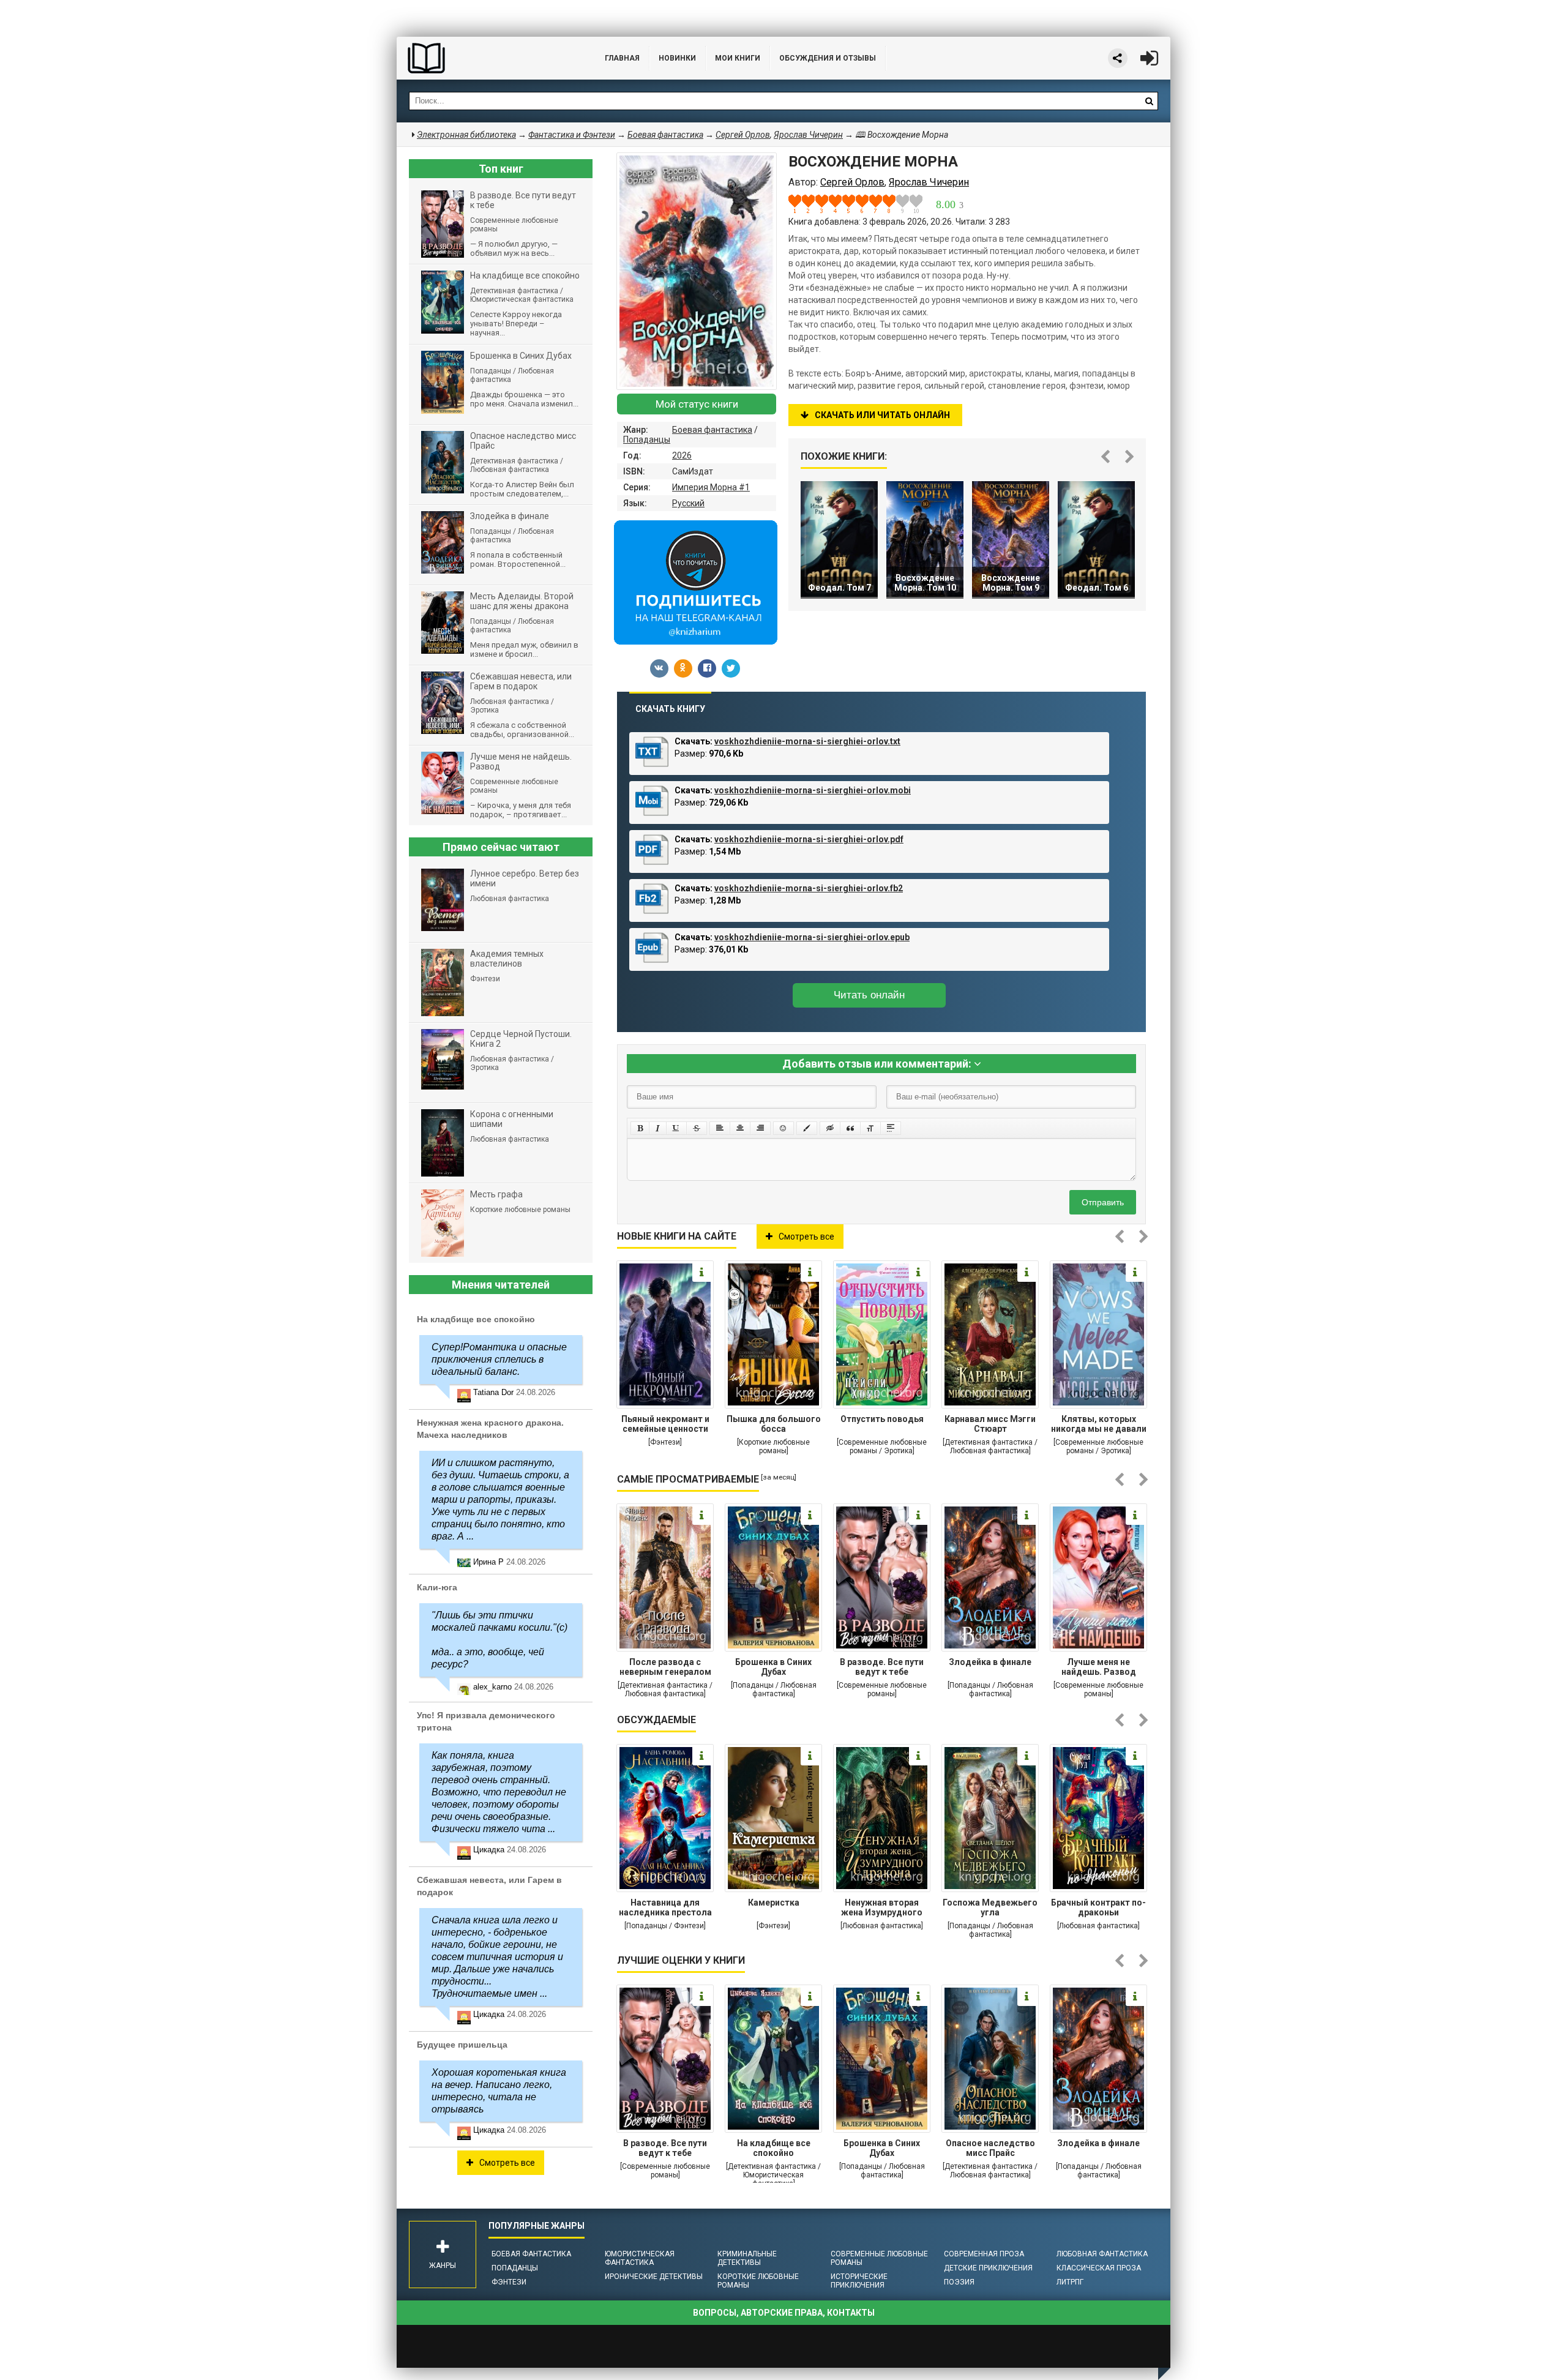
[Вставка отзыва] (850, 1128)
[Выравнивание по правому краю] (760, 1128)
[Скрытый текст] (830, 1128)
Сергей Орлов (743, 135)
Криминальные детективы (747, 2258)
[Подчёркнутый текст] (676, 1128)
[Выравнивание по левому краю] (720, 1128)
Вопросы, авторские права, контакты (784, 2313)
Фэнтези (509, 2282)
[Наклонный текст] (658, 1128)
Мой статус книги (697, 404)
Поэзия (959, 2282)
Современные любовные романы (879, 2258)
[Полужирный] (640, 1128)
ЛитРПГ (1070, 2282)
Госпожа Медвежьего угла (990, 1907)
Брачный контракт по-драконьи (1098, 1907)
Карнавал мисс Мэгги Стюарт (990, 1424)
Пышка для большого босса (774, 1424)
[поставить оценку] (802, 204)
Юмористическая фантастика (640, 2258)
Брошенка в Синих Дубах (773, 1667)
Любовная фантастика (1102, 2254)
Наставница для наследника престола (665, 1907)
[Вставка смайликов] (783, 1128)
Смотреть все (806, 1237)
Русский (688, 503)
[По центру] (740, 1128)
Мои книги (738, 58)
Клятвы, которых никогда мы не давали (1099, 1424)
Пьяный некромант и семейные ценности (665, 1424)
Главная (622, 58)
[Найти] (1149, 101)
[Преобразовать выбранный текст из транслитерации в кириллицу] (870, 1128)
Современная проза (984, 2254)
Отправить (1103, 1202)
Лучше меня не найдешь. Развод (1099, 1667)
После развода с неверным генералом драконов (665, 1668)
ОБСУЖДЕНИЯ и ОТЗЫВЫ (828, 58)
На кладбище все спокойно (774, 2148)
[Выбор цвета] (807, 1128)
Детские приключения (988, 2268)
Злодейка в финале (990, 1662)
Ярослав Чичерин (808, 135)
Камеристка (774, 1903)
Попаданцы (647, 440)
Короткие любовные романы (758, 2281)
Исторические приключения (859, 2281)
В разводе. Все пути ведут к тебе (882, 1667)
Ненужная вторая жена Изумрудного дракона (882, 1909)
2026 (682, 455)
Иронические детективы (654, 2277)
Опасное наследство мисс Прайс (990, 2148)
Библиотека (488, 58)
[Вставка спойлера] (891, 1128)
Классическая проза (1099, 2268)
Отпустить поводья (882, 1419)
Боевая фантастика (712, 430)
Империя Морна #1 (711, 487)
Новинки (677, 58)
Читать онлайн (869, 995)
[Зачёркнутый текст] (697, 1128)
